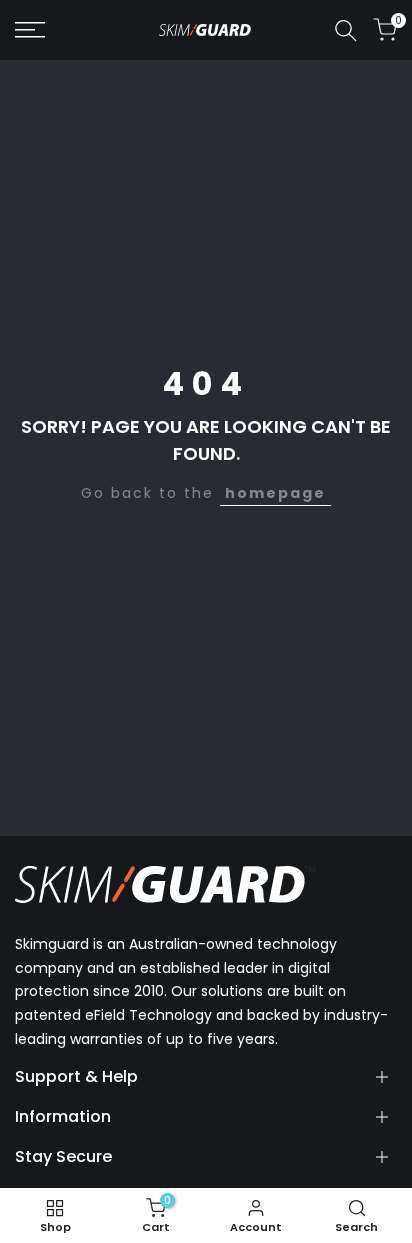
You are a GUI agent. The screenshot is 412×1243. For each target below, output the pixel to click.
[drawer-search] (346, 30)
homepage (275, 493)
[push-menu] (30, 30)
